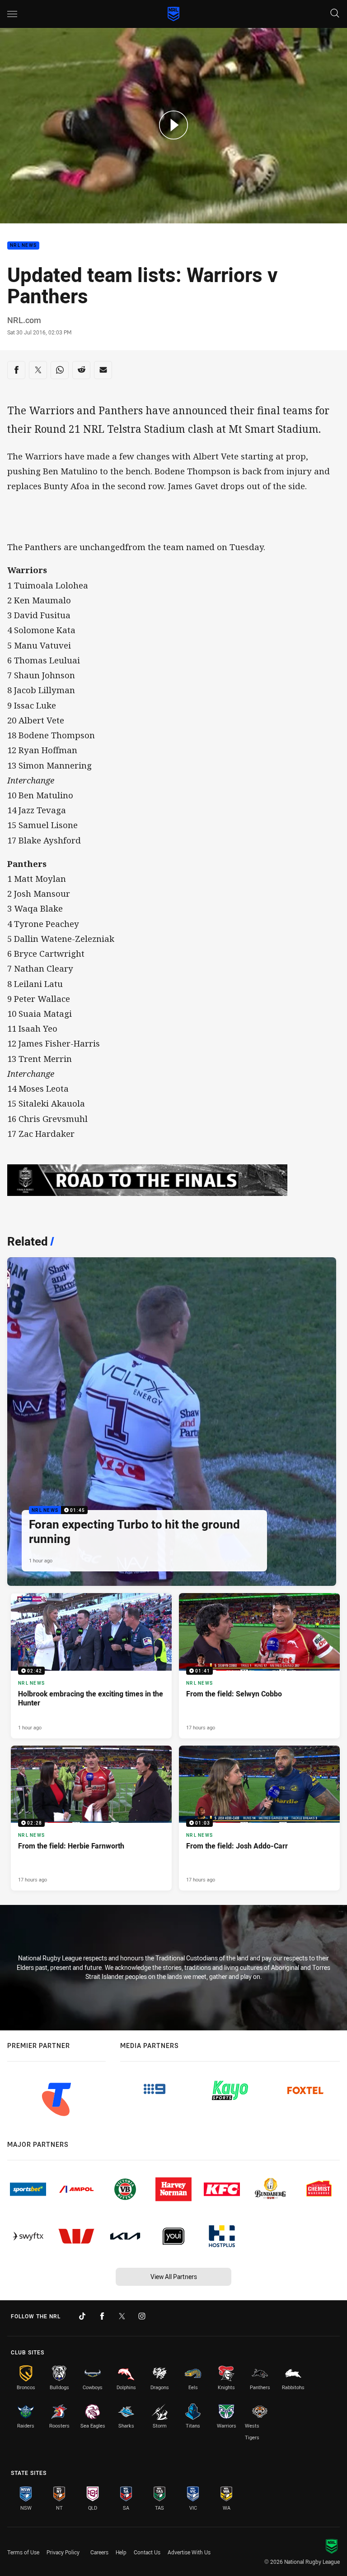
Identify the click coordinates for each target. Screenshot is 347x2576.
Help (121, 2552)
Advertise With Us (189, 2552)
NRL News (23, 246)
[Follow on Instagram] (142, 2316)
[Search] (335, 14)
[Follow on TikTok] (82, 2316)
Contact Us (147, 2552)
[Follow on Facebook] (102, 2316)
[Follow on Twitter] (122, 2316)
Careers (99, 2552)
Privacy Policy (63, 2552)
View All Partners (174, 2277)
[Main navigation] (12, 14)
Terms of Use (23, 2552)
